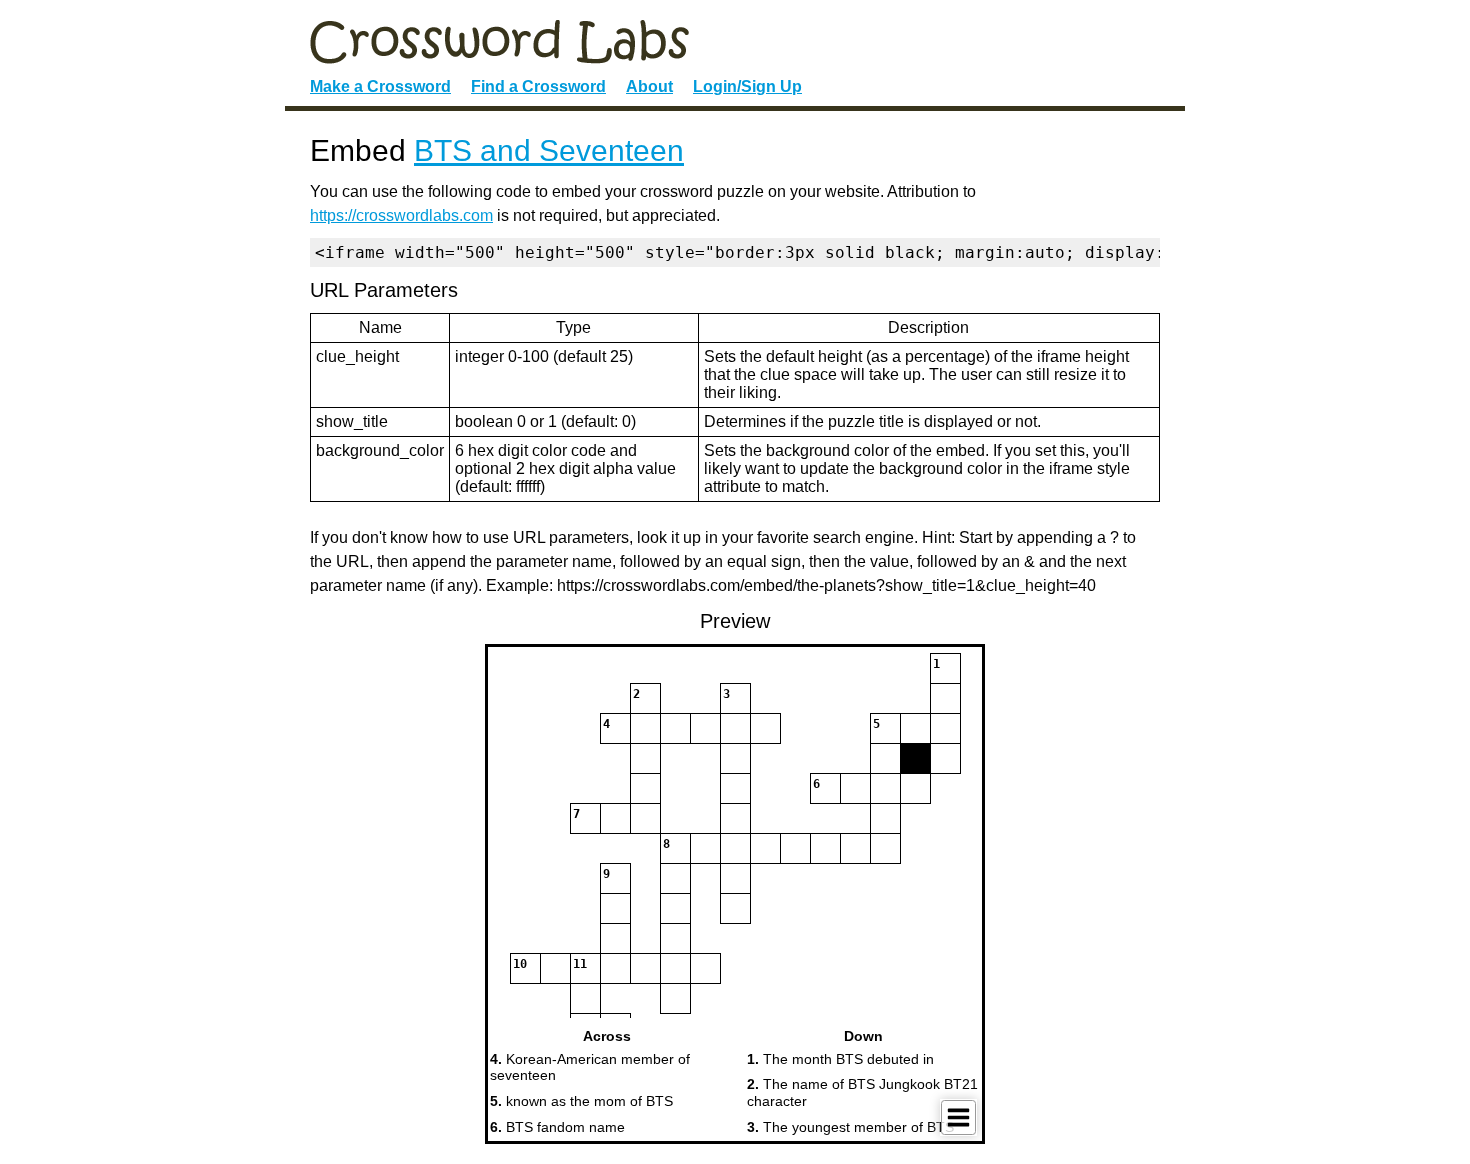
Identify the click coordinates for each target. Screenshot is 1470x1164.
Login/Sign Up (747, 86)
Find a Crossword (538, 86)
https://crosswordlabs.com (401, 215)
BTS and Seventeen (549, 150)
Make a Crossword (380, 86)
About (649, 86)
